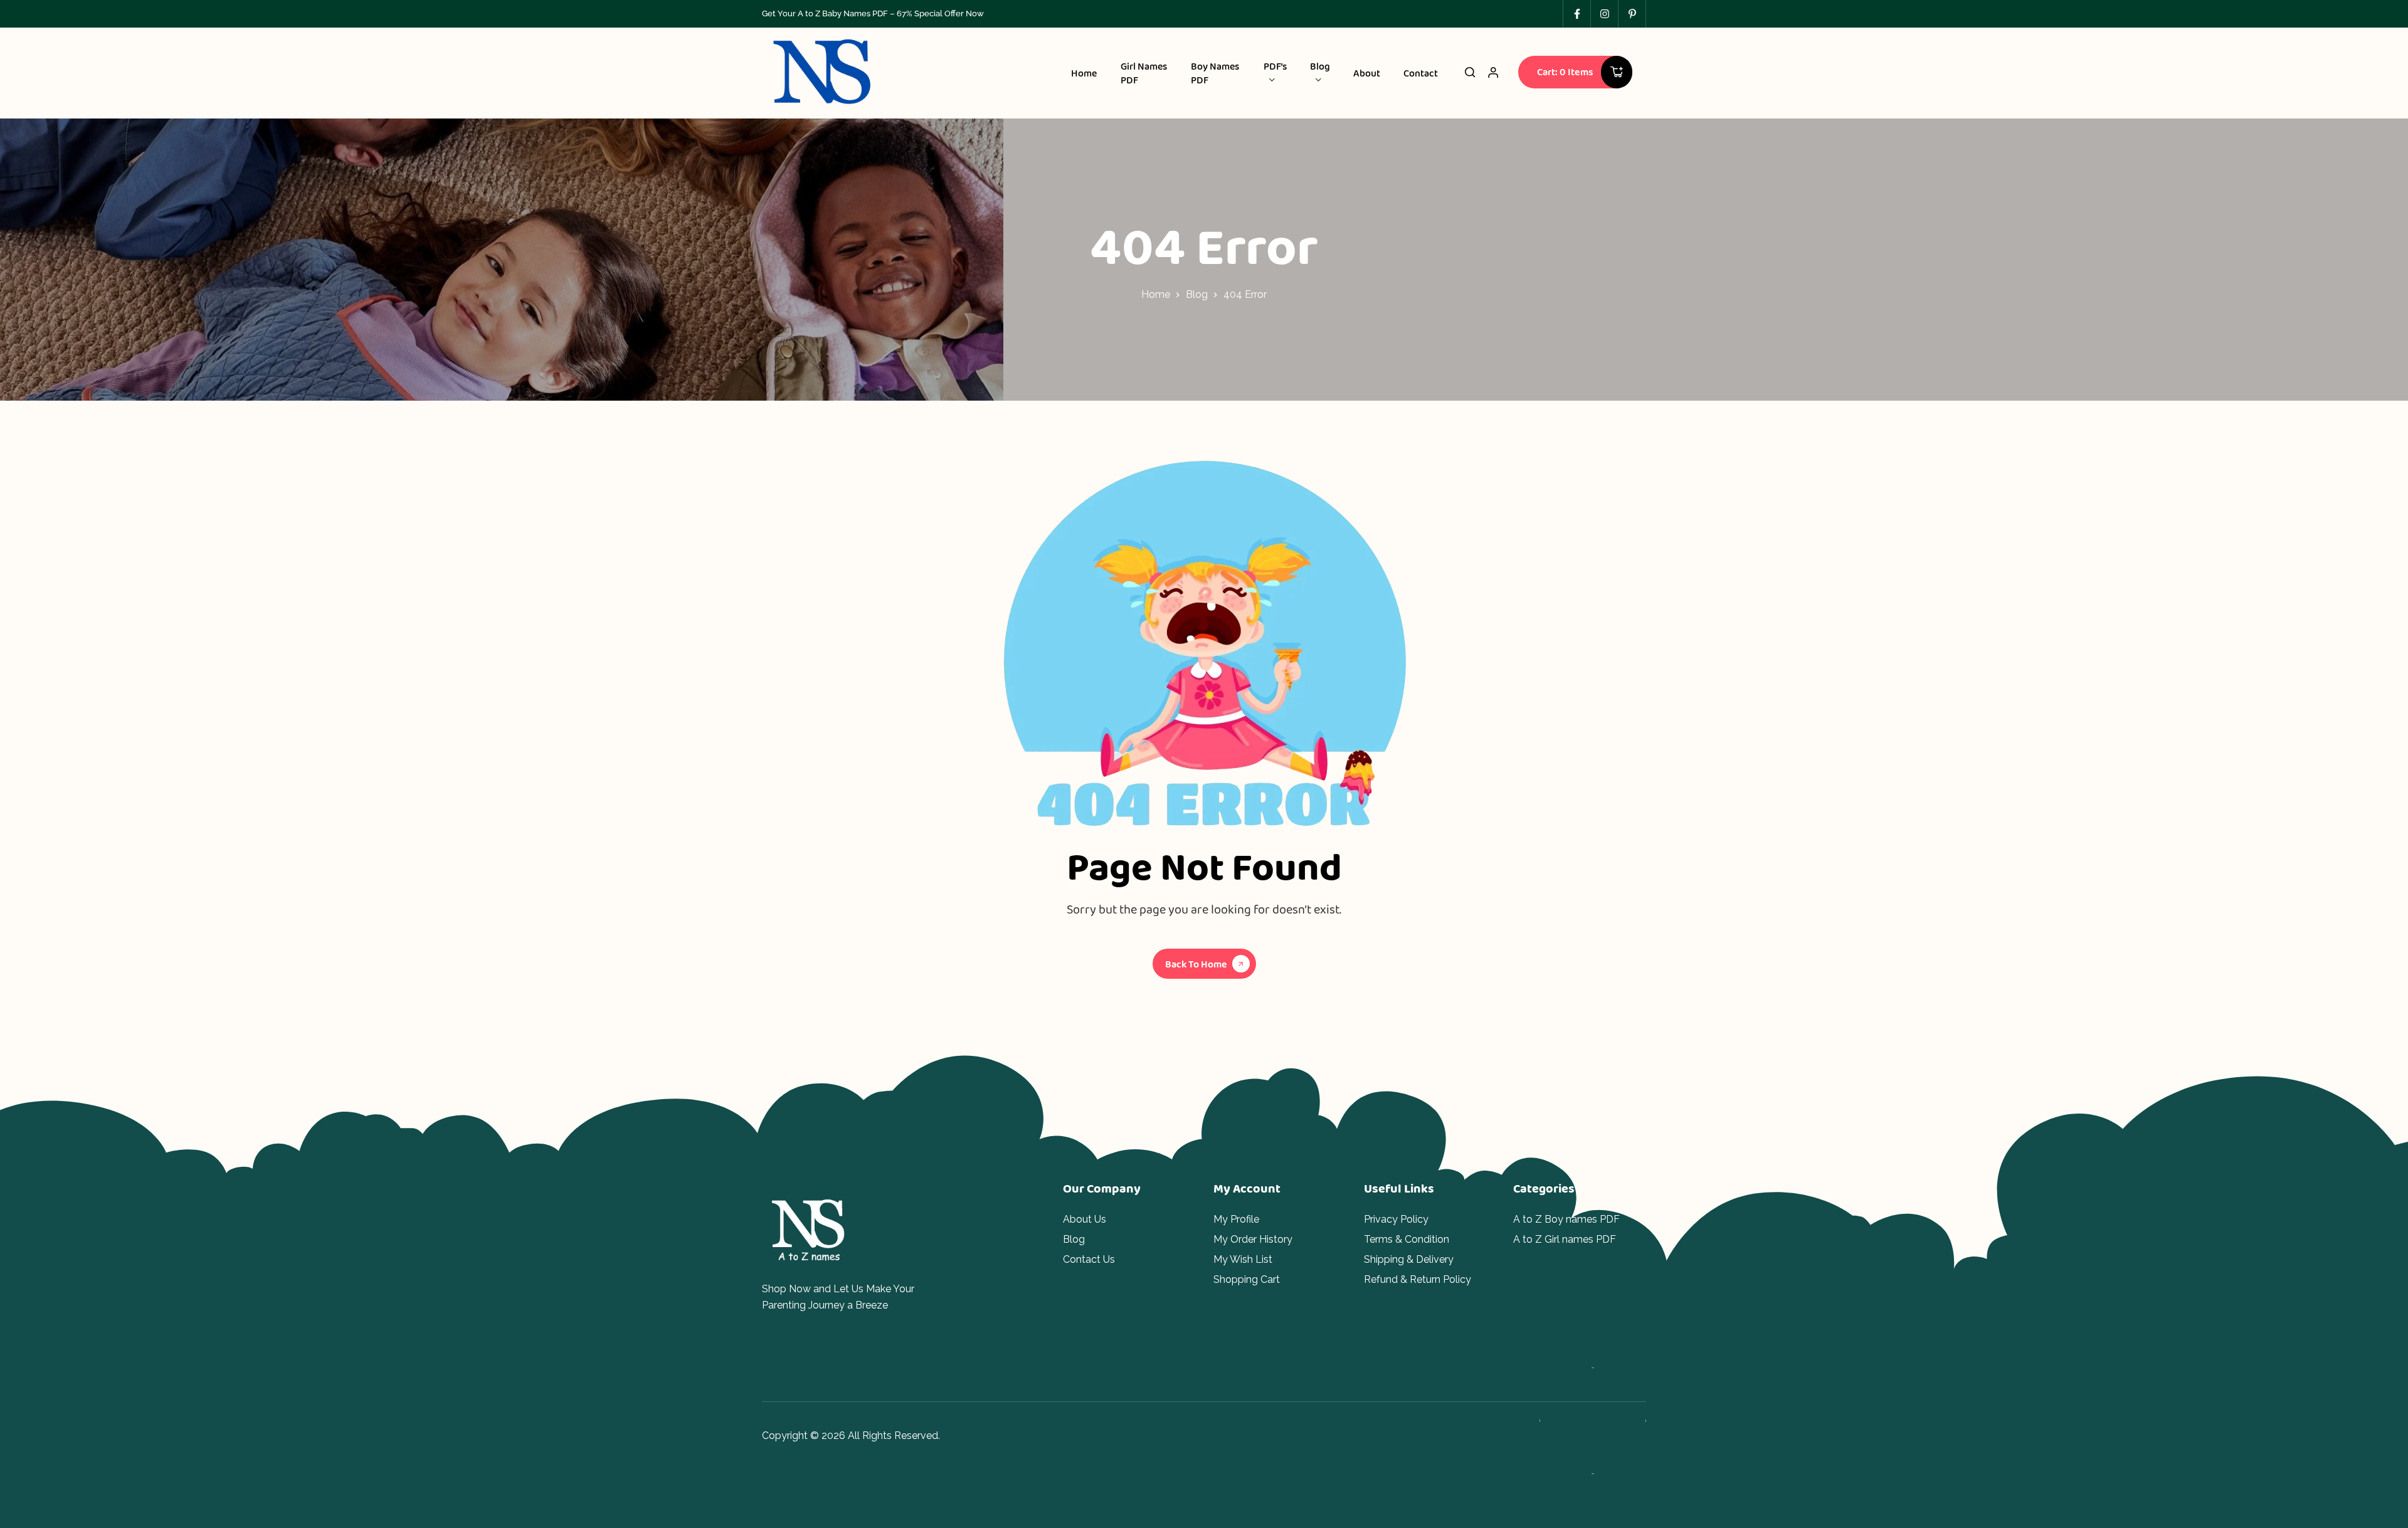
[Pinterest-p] (1632, 14)
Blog (1197, 294)
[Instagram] (1604, 14)
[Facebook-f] (1576, 14)
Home (1156, 294)
